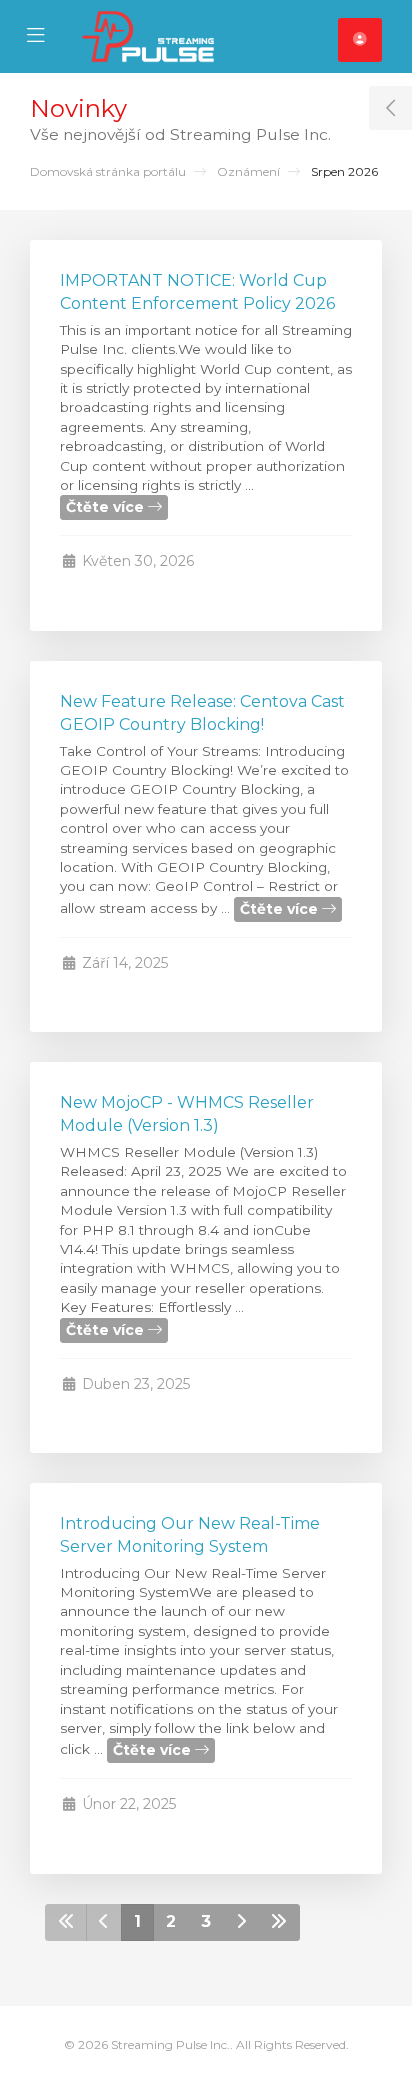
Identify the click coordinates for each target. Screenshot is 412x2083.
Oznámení (248, 171)
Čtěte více (107, 507)
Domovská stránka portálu (108, 171)
